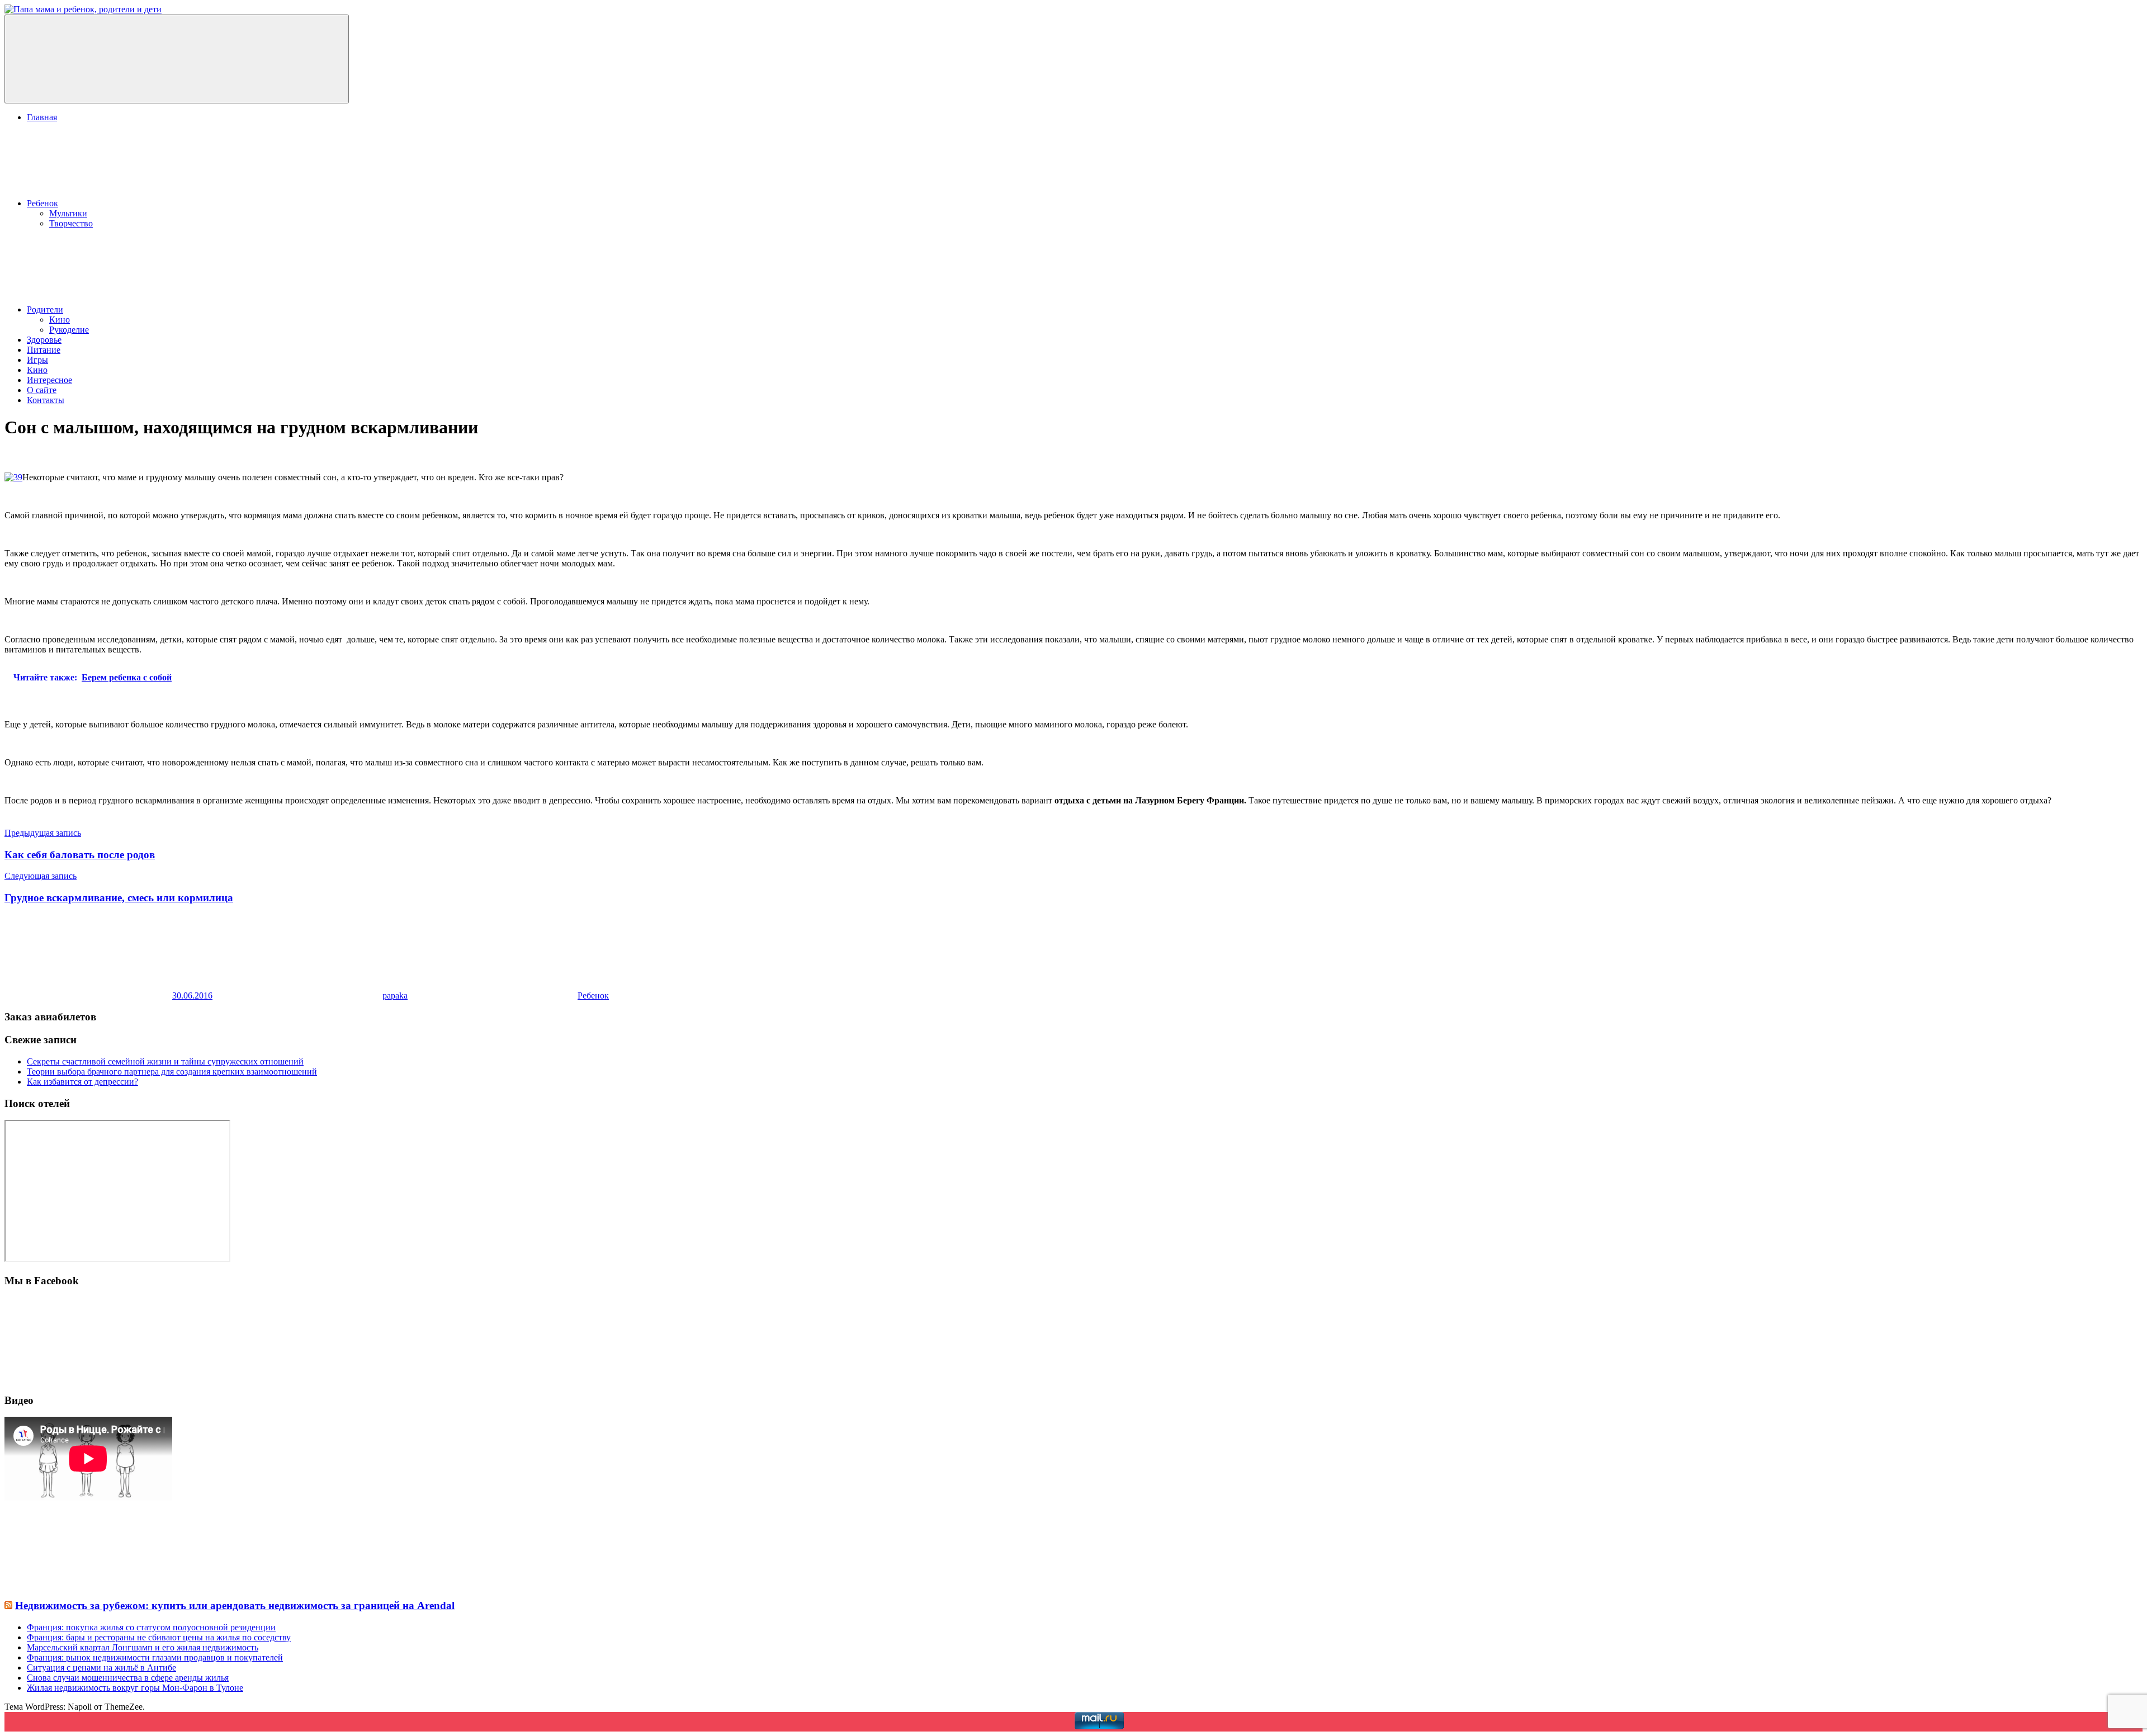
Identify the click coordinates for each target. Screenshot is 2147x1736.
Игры (37, 360)
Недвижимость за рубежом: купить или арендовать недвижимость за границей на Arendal (235, 1605)
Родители (45, 309)
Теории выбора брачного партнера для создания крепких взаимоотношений (172, 1072)
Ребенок (42, 203)
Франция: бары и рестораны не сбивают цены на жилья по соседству (159, 1637)
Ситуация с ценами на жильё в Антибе (101, 1668)
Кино (60, 320)
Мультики (68, 213)
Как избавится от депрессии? (82, 1082)
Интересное (49, 380)
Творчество (71, 223)
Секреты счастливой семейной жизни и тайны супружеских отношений (165, 1061)
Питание (44, 350)
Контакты (46, 400)
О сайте (42, 390)
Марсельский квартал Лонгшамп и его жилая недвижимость (143, 1647)
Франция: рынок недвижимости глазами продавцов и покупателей (155, 1657)
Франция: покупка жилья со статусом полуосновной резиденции (151, 1627)
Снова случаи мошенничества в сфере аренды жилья (128, 1678)
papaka (395, 995)
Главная (42, 117)
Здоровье (44, 340)
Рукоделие (69, 330)
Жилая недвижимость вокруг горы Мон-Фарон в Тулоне (135, 1688)
